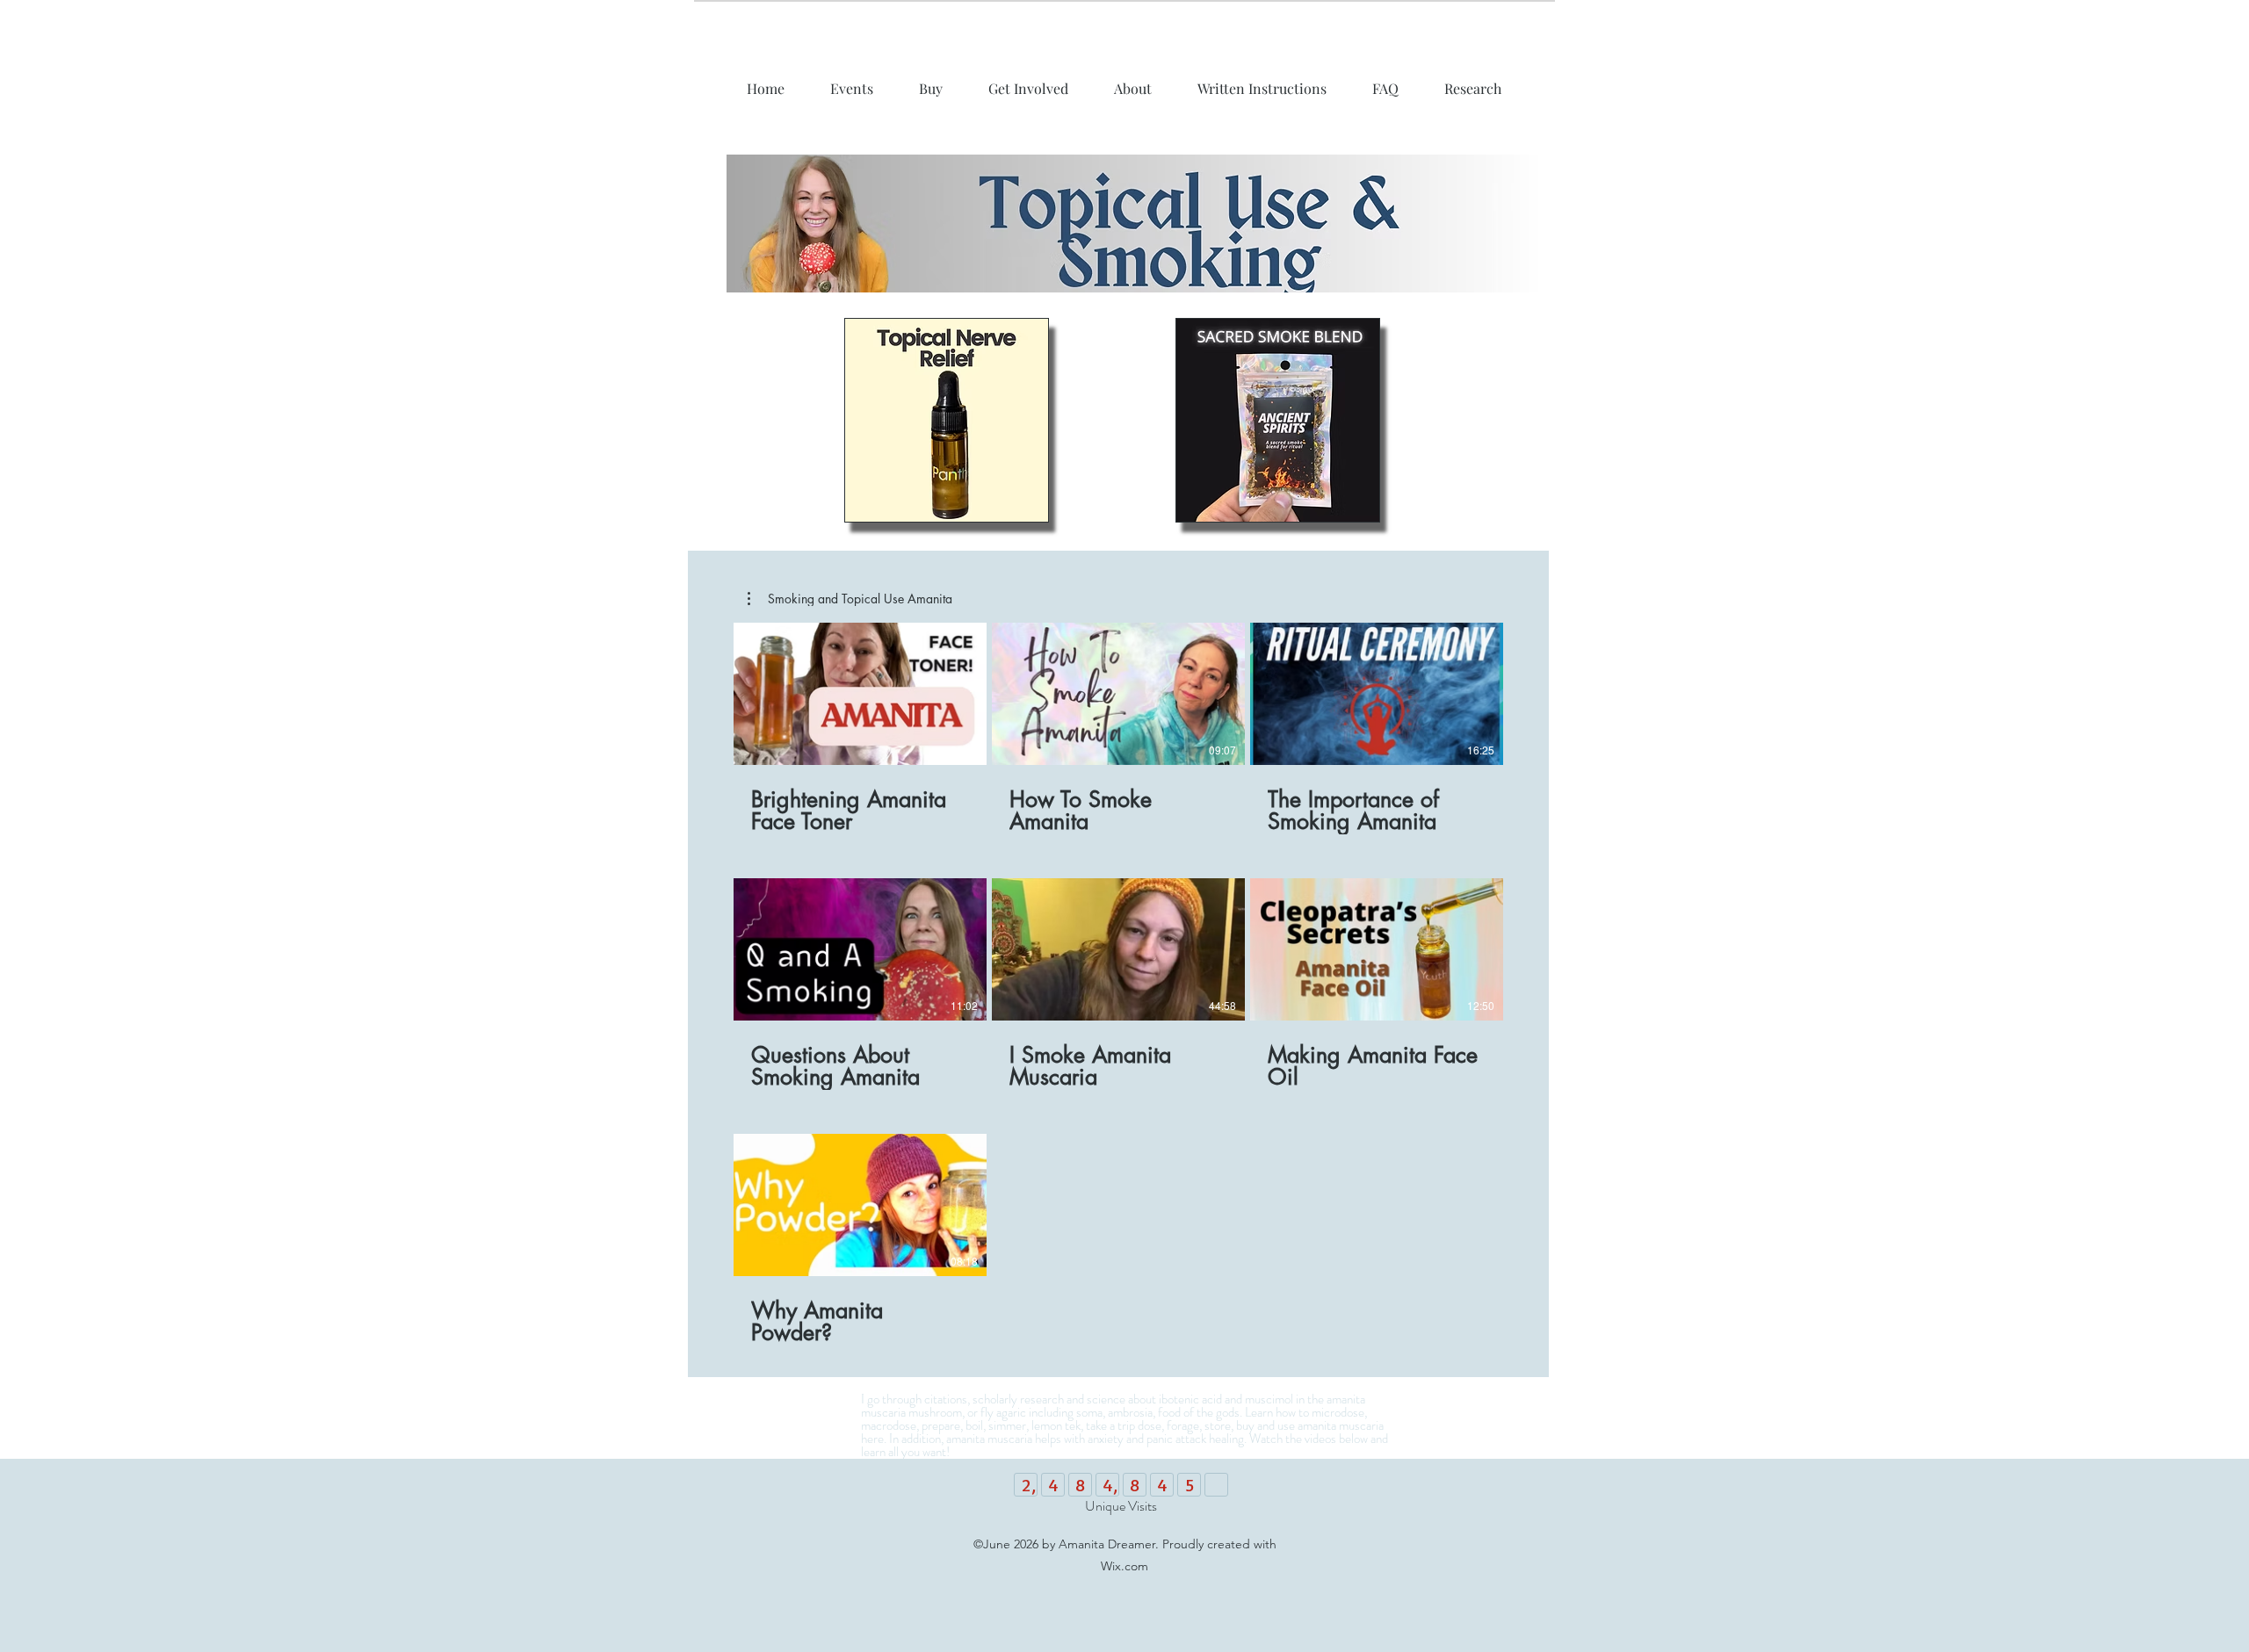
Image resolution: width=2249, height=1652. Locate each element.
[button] (850, 599)
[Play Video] (860, 694)
